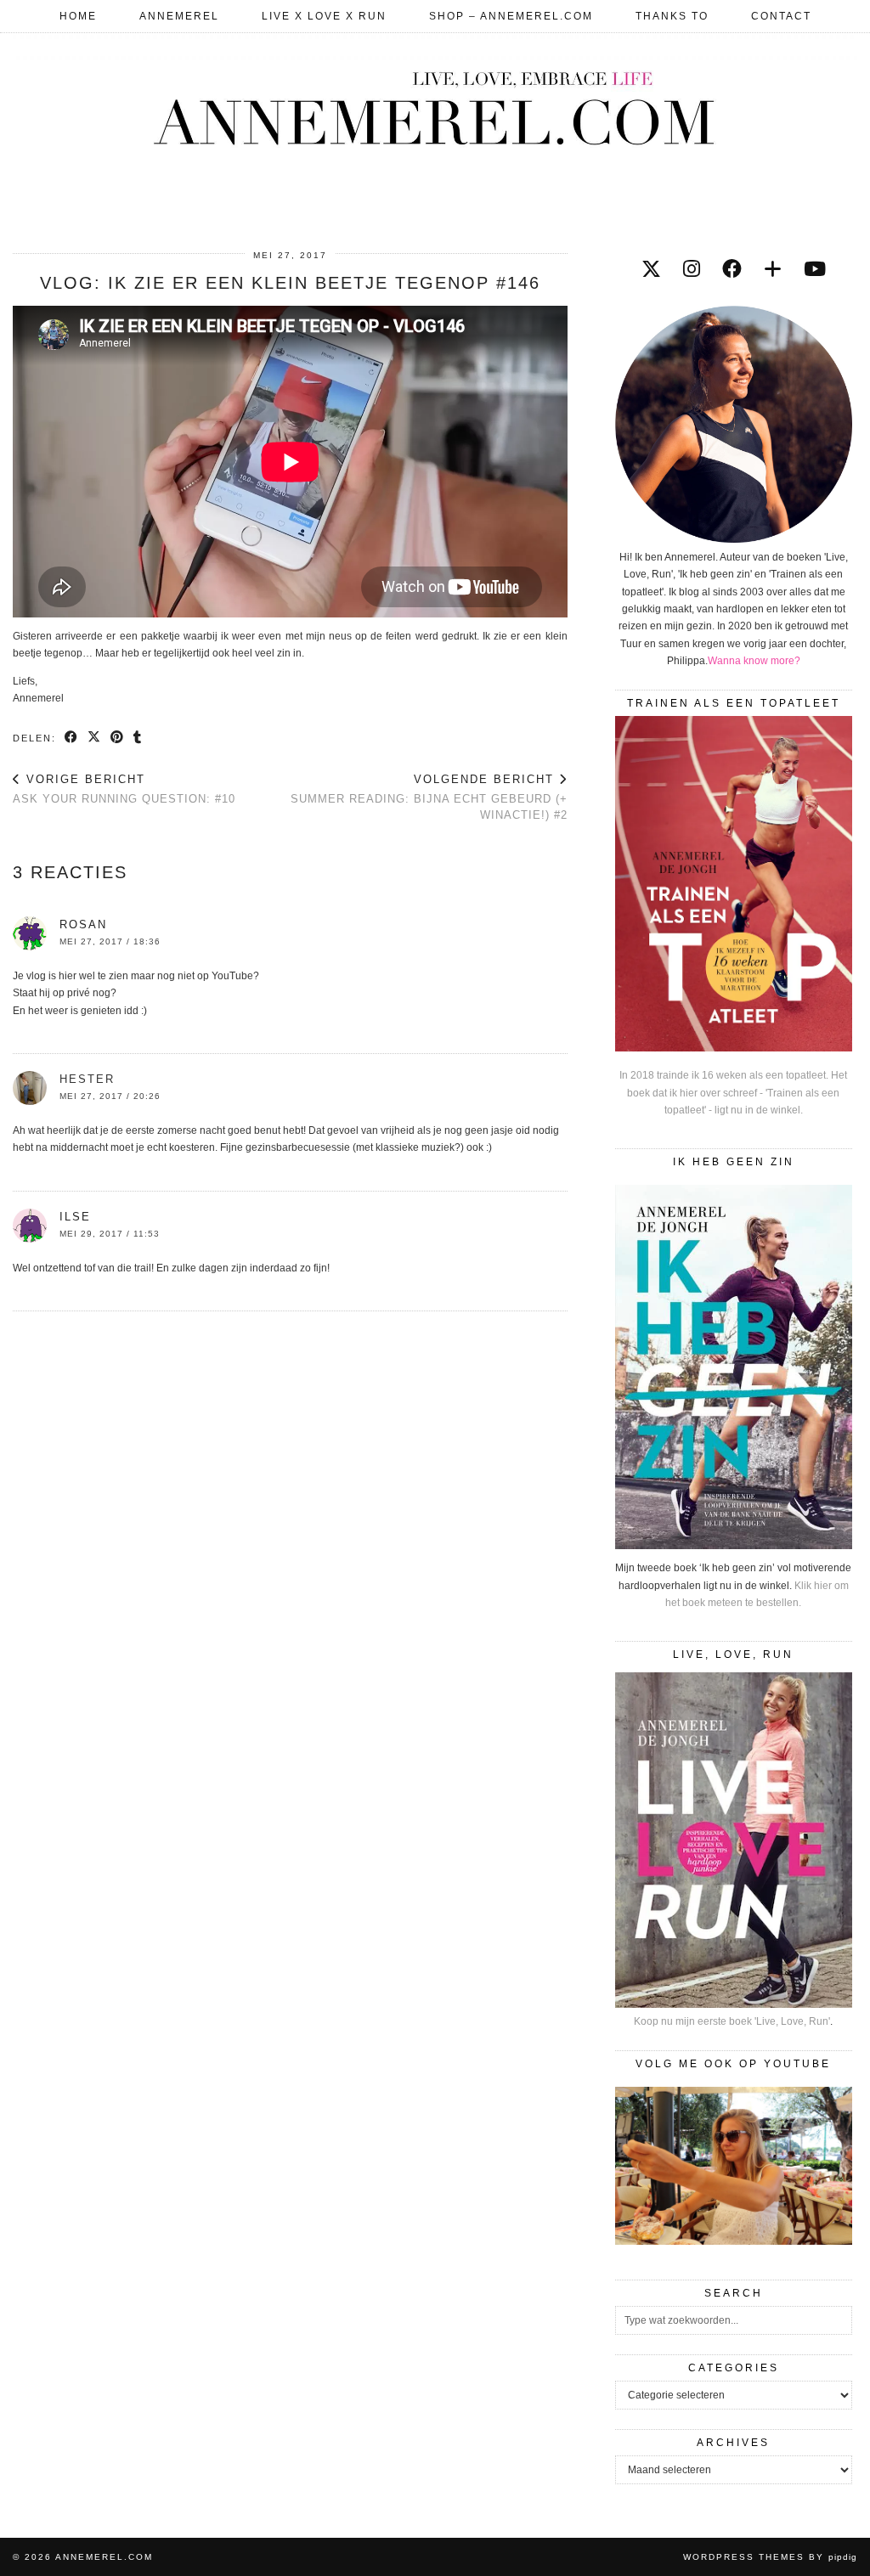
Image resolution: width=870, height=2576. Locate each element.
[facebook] (732, 269)
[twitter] (651, 269)
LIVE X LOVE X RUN (324, 16)
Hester (87, 1079)
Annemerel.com (104, 2557)
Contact (781, 16)
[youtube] (815, 269)
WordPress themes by (770, 2557)
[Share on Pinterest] (118, 737)
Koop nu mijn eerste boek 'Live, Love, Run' (732, 2021)
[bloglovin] (773, 269)
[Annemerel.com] (435, 105)
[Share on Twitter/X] (95, 737)
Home (78, 16)
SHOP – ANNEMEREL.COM (511, 16)
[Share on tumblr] (138, 737)
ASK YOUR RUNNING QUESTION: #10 (124, 789)
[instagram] (692, 269)
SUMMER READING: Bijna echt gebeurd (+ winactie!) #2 (429, 797)
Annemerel (179, 16)
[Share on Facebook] (72, 737)
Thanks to (672, 16)
